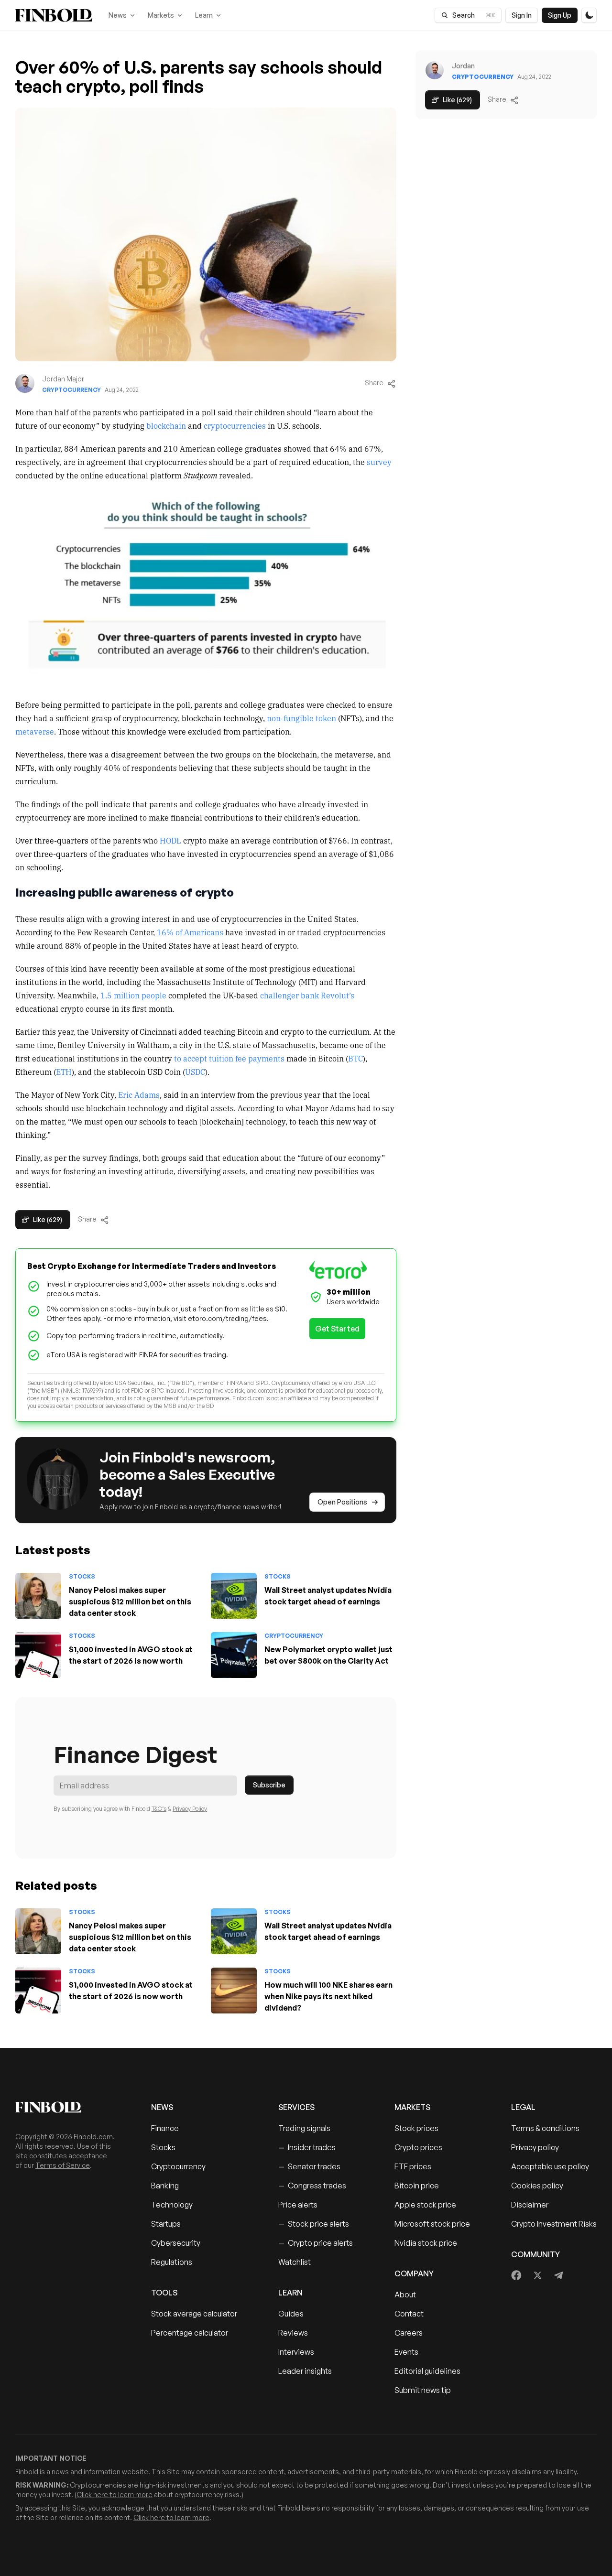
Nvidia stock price (426, 2243)
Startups (166, 2224)
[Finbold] (54, 15)
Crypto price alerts (316, 2243)
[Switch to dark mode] (589, 15)
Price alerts (298, 2205)
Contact (409, 2314)
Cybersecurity (176, 2243)
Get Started (337, 1329)
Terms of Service (63, 2165)
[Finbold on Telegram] (558, 2275)
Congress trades (312, 2186)
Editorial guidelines (427, 2371)
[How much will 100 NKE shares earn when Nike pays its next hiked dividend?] (234, 1991)
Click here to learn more (115, 2495)
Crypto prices (418, 2147)
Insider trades (307, 2147)
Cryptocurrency (71, 390)
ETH (64, 1072)
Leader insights (305, 2371)
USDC (195, 1072)
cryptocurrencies (235, 425)
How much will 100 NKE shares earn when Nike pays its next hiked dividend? (328, 1996)
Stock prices (416, 2128)
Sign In (522, 15)
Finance (165, 2128)
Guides (291, 2314)
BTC (355, 1058)
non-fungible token (301, 718)
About (405, 2295)
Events (406, 2352)
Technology (172, 2205)
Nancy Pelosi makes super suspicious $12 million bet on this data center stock (130, 1602)
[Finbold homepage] (68, 2107)
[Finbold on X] (537, 2275)
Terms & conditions (545, 2128)
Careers (409, 2333)
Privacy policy (535, 2147)
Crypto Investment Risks (554, 2224)
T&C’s (159, 1809)
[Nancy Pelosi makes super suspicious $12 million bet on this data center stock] (38, 1596)
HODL (170, 840)
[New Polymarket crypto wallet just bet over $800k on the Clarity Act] (234, 1655)
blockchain (166, 425)
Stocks (82, 1576)
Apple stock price (425, 2205)
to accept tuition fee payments (229, 1058)
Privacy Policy (190, 1809)
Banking (165, 2186)
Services (296, 2107)
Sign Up (560, 15)
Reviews (293, 2333)
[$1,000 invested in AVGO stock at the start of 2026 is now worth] (38, 1655)
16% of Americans (190, 932)
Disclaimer (530, 2205)
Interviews (296, 2352)
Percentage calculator (190, 2333)
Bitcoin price (417, 2186)
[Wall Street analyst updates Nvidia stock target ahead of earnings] (234, 1596)
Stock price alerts (314, 2224)
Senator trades (309, 2166)
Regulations (172, 2262)
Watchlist (295, 2262)
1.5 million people (133, 995)
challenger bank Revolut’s (307, 995)
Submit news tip (423, 2390)
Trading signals (304, 2128)
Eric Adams (139, 1094)
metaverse (35, 731)
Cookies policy (537, 2186)
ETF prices (413, 2166)
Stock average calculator (194, 2314)
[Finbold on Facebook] (517, 2275)
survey (379, 462)
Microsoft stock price (432, 2224)
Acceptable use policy (550, 2166)
